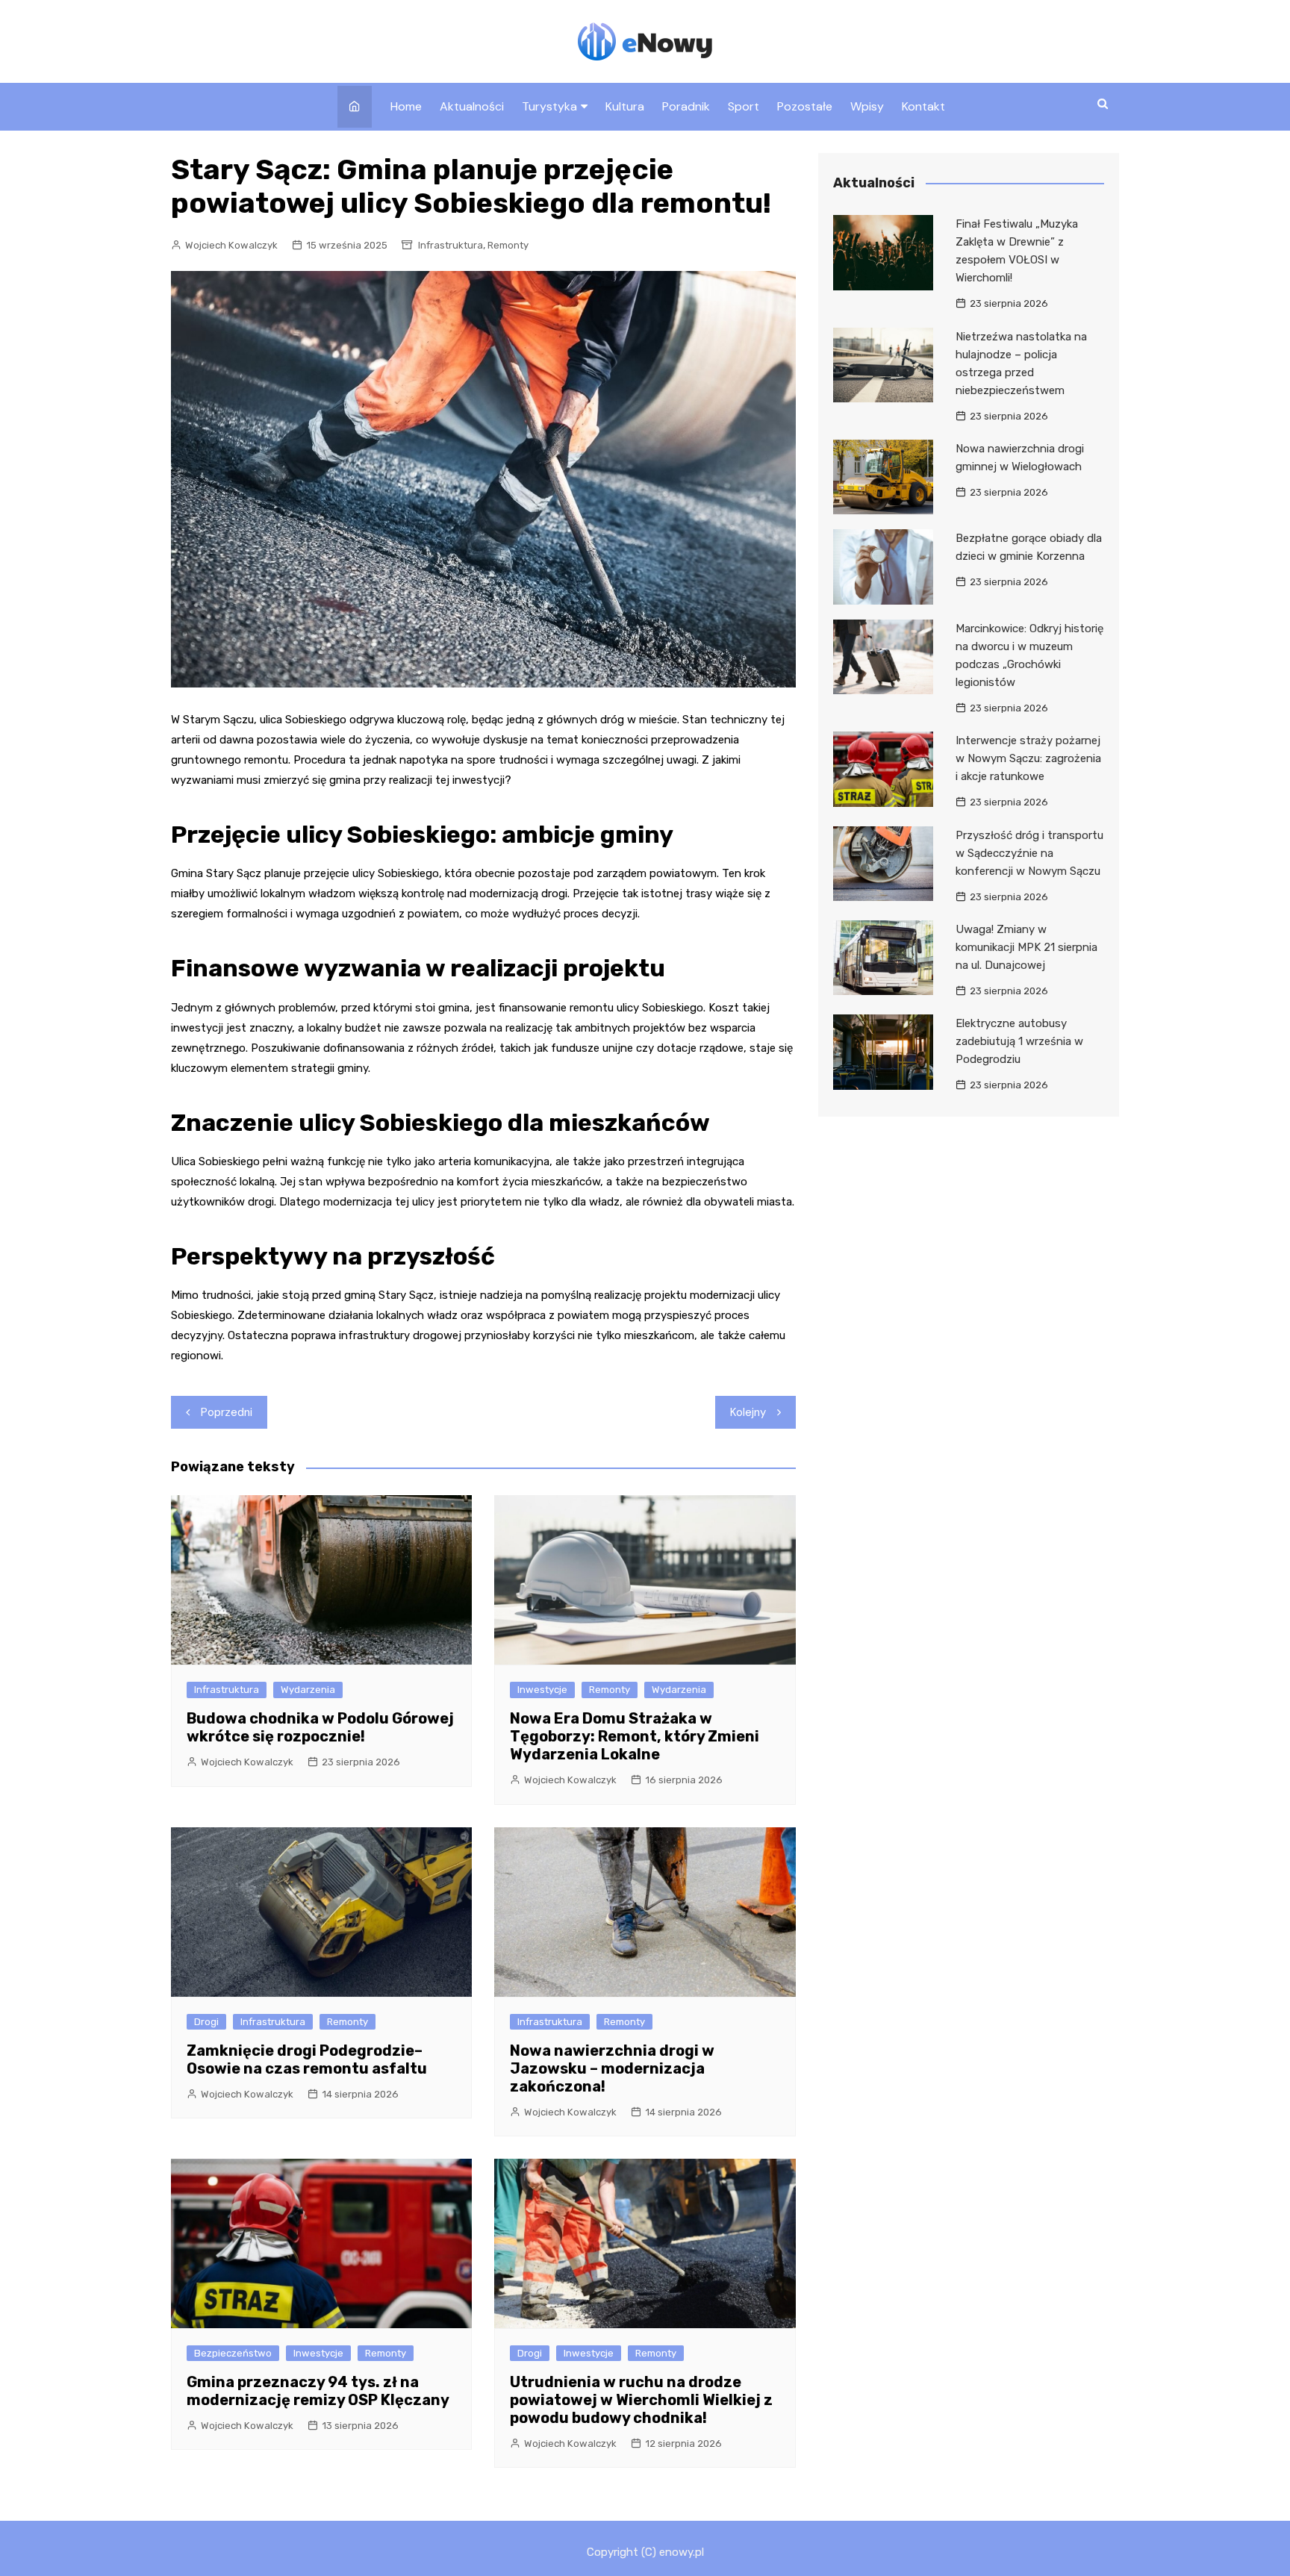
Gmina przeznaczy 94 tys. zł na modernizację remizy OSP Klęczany (318, 2391)
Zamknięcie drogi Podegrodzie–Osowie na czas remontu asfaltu (307, 2059)
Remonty (508, 245)
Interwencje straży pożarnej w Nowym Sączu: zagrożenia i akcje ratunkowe (1028, 758)
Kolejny (748, 1412)
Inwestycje (542, 1690)
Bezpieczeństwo (233, 2353)
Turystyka (549, 106)
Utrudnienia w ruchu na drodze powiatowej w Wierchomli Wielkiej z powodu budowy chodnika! (641, 2400)
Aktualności (472, 106)
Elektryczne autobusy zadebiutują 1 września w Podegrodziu (1019, 1041)
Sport (744, 106)
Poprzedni (227, 1412)
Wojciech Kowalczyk (231, 245)
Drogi (206, 2022)
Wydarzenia (308, 1690)
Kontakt (923, 106)
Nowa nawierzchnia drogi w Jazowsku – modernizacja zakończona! (612, 2068)
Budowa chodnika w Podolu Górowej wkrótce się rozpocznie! (320, 1727)
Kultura (625, 106)
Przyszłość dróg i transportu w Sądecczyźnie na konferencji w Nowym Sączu (1029, 853)
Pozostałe (805, 106)
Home (406, 106)
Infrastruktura (451, 245)
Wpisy (867, 106)
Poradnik (686, 106)
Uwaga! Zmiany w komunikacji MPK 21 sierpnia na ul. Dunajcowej (1026, 947)
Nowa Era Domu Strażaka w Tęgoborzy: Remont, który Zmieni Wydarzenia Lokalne (635, 1736)
